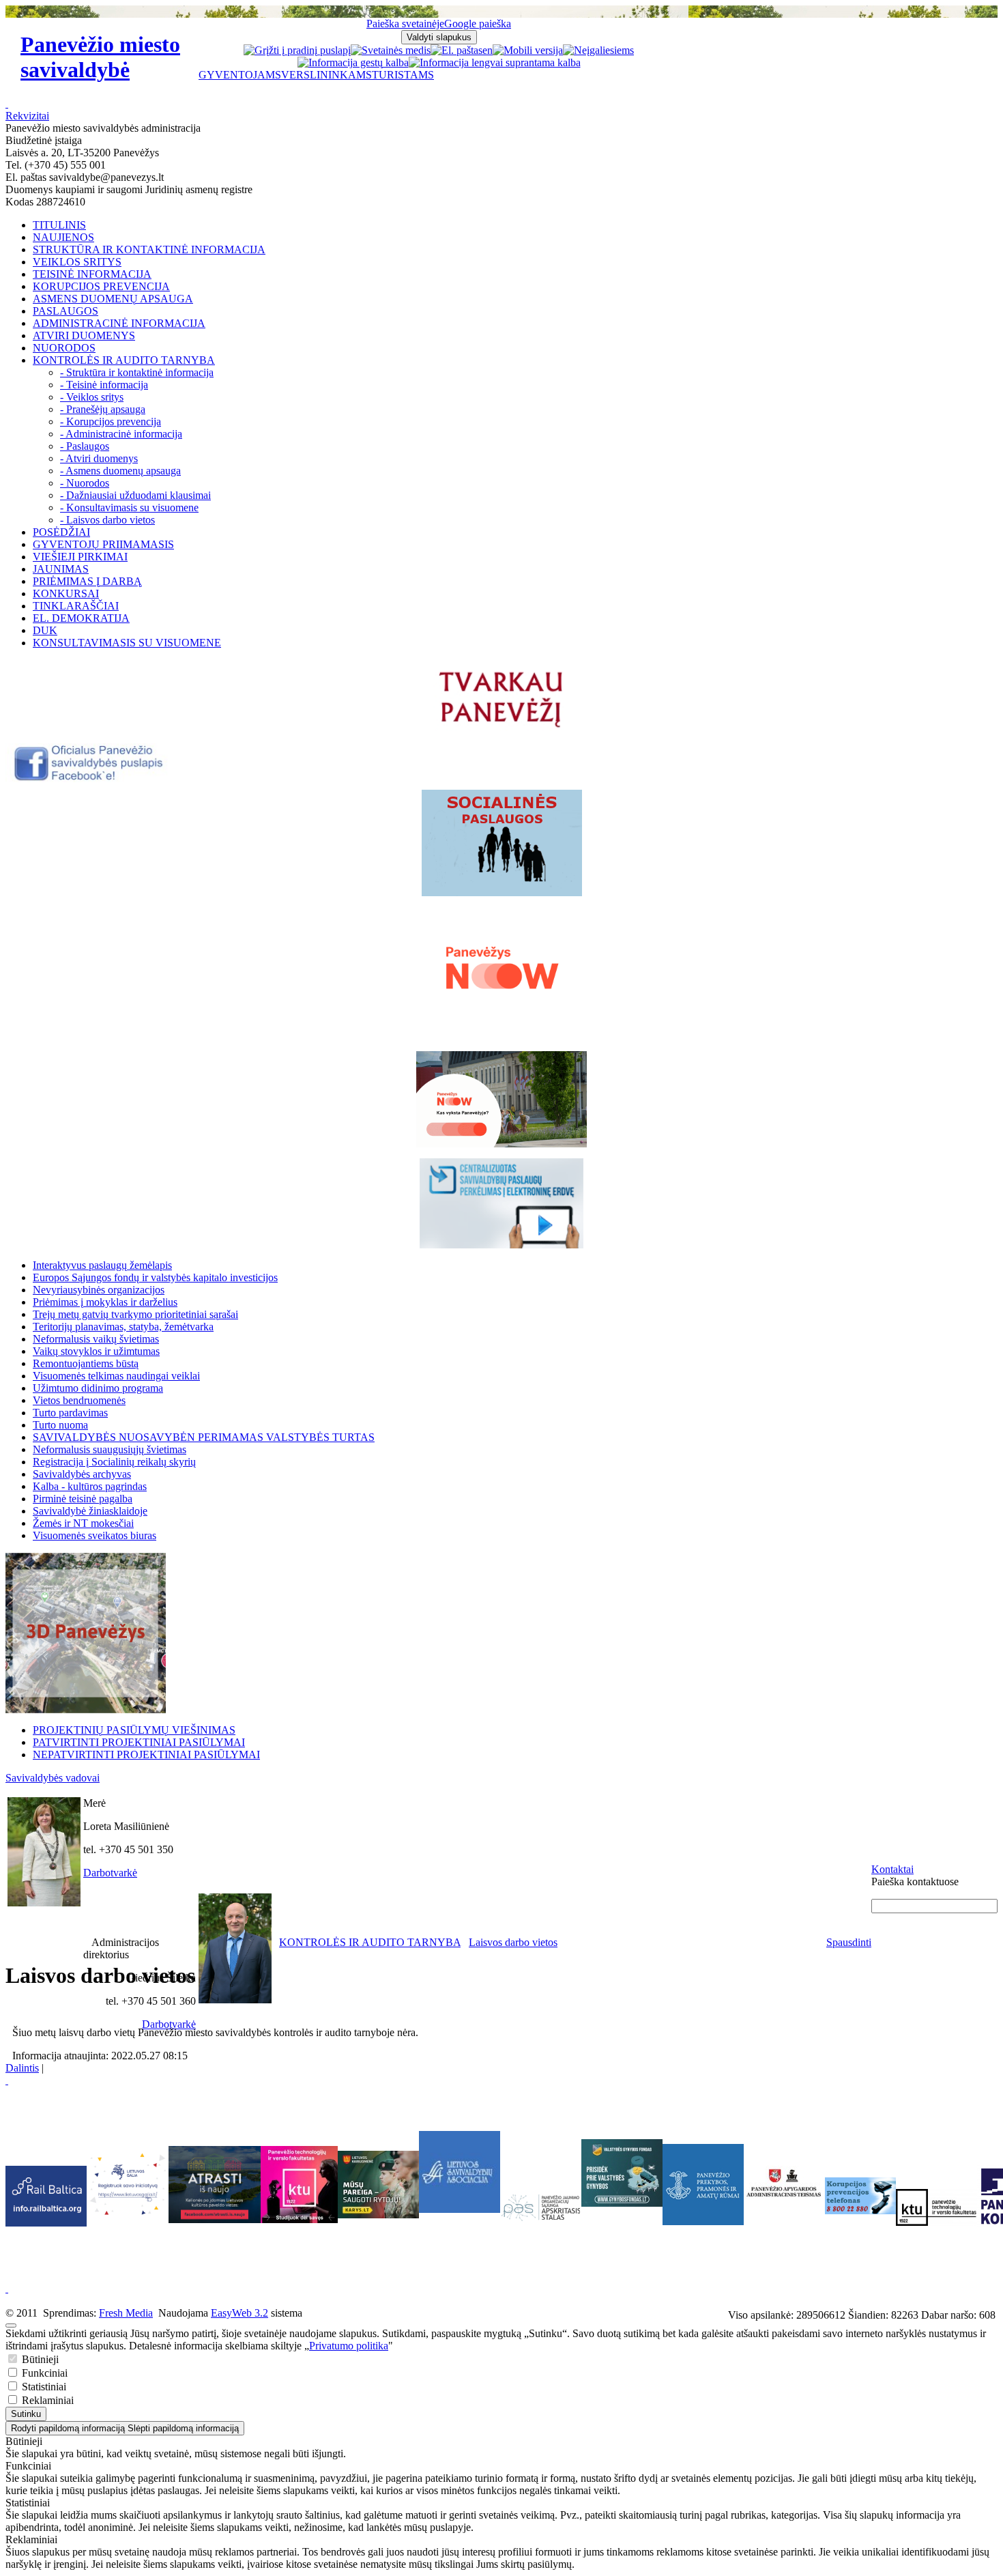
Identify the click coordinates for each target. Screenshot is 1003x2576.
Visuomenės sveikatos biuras (95, 1535)
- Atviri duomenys (99, 458)
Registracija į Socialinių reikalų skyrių (114, 1462)
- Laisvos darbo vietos (107, 520)
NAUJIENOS (63, 237)
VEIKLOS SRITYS (77, 262)
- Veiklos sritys (92, 397)
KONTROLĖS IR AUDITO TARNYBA (124, 360)
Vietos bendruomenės (79, 1400)
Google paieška (478, 24)
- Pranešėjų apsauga (103, 409)
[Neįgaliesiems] (598, 50)
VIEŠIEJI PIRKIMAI (80, 557)
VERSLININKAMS (326, 75)
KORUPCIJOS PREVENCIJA (101, 286)
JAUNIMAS (61, 569)
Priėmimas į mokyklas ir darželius (105, 1302)
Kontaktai (892, 1869)
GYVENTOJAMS (240, 75)
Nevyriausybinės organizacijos (99, 1290)
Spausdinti (849, 1942)
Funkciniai (43, 2373)
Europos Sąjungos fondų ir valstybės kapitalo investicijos (155, 1277)
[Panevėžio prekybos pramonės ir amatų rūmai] (703, 2221)
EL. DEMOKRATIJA (81, 618)
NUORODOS (64, 348)
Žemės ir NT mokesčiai (83, 1523)
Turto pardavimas (70, 1413)
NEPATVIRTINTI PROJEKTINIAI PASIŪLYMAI (146, 1755)
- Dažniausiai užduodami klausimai (135, 495)
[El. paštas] (456, 50)
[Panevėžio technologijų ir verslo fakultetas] (936, 2207)
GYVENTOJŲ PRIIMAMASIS (103, 544)
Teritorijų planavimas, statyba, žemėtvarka (123, 1327)
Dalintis (22, 2068)
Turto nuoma (60, 1425)
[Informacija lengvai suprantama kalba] (495, 62)
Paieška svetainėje (405, 24)
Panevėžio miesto (100, 57)
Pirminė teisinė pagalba (83, 1499)
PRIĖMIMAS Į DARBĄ (87, 581)
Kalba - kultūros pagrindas (90, 1486)
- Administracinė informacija (121, 434)
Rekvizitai (27, 116)
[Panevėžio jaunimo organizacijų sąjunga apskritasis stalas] (541, 2208)
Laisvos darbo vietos (513, 1942)
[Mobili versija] (528, 50)
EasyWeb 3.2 (239, 2313)
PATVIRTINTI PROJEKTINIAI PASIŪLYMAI (139, 1742)
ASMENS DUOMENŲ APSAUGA (113, 299)
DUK (45, 630)
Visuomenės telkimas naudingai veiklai (116, 1376)
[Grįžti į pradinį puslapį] (297, 50)
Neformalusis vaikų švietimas (96, 1339)
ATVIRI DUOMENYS (84, 335)
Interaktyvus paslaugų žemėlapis (102, 1265)
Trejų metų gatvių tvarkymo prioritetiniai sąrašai (135, 1314)
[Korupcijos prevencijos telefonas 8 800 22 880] (860, 2196)
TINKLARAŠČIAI (76, 606)
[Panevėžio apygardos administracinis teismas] (784, 2221)
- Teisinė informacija (104, 385)
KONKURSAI (66, 593)
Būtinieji (39, 2359)
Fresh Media (126, 2313)
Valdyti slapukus (439, 37)
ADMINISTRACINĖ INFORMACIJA (119, 323)
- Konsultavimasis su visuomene (129, 507)
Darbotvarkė (110, 1873)
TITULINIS (59, 225)
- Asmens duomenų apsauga (120, 471)
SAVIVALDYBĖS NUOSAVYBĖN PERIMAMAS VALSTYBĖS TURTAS (204, 1437)
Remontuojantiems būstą (86, 1363)
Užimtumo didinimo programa (98, 1388)
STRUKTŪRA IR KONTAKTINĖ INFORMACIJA (149, 249)
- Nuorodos (85, 483)
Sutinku (26, 2414)
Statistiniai (43, 2387)
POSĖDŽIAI (61, 532)
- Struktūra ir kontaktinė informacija (137, 372)
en (488, 50)
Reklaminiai (46, 2400)
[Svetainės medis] (391, 50)
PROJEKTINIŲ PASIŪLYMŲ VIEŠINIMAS (134, 1730)
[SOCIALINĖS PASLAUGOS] (501, 843)
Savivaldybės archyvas (82, 1474)
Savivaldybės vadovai (53, 1778)
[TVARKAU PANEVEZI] (502, 729)
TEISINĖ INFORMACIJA (92, 274)
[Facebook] (90, 778)
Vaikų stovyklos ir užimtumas (96, 1351)
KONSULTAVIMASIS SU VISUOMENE (127, 643)
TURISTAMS (403, 75)
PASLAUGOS (66, 311)
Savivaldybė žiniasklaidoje (90, 1511)
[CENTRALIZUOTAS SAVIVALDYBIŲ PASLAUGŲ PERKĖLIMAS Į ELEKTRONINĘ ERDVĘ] (501, 1203)
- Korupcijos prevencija (111, 421)
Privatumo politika (349, 2346)
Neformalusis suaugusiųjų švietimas (110, 1449)
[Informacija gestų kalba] (353, 62)
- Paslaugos (85, 446)
